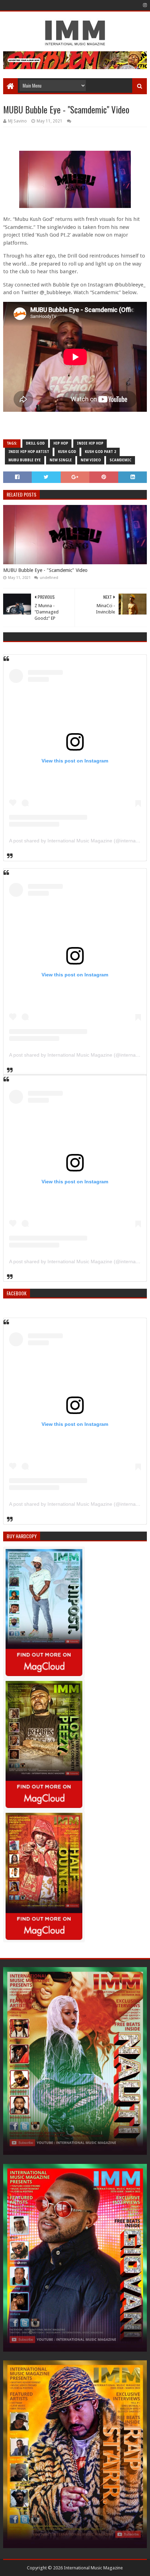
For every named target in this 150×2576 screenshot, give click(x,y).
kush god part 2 (100, 452)
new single (61, 460)
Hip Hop (61, 443)
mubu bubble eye (25, 460)
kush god (67, 452)
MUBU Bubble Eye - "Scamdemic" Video (45, 570)
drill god (35, 443)
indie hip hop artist (29, 452)
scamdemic (121, 460)
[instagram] (144, 5)
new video (91, 460)
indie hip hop (90, 443)
